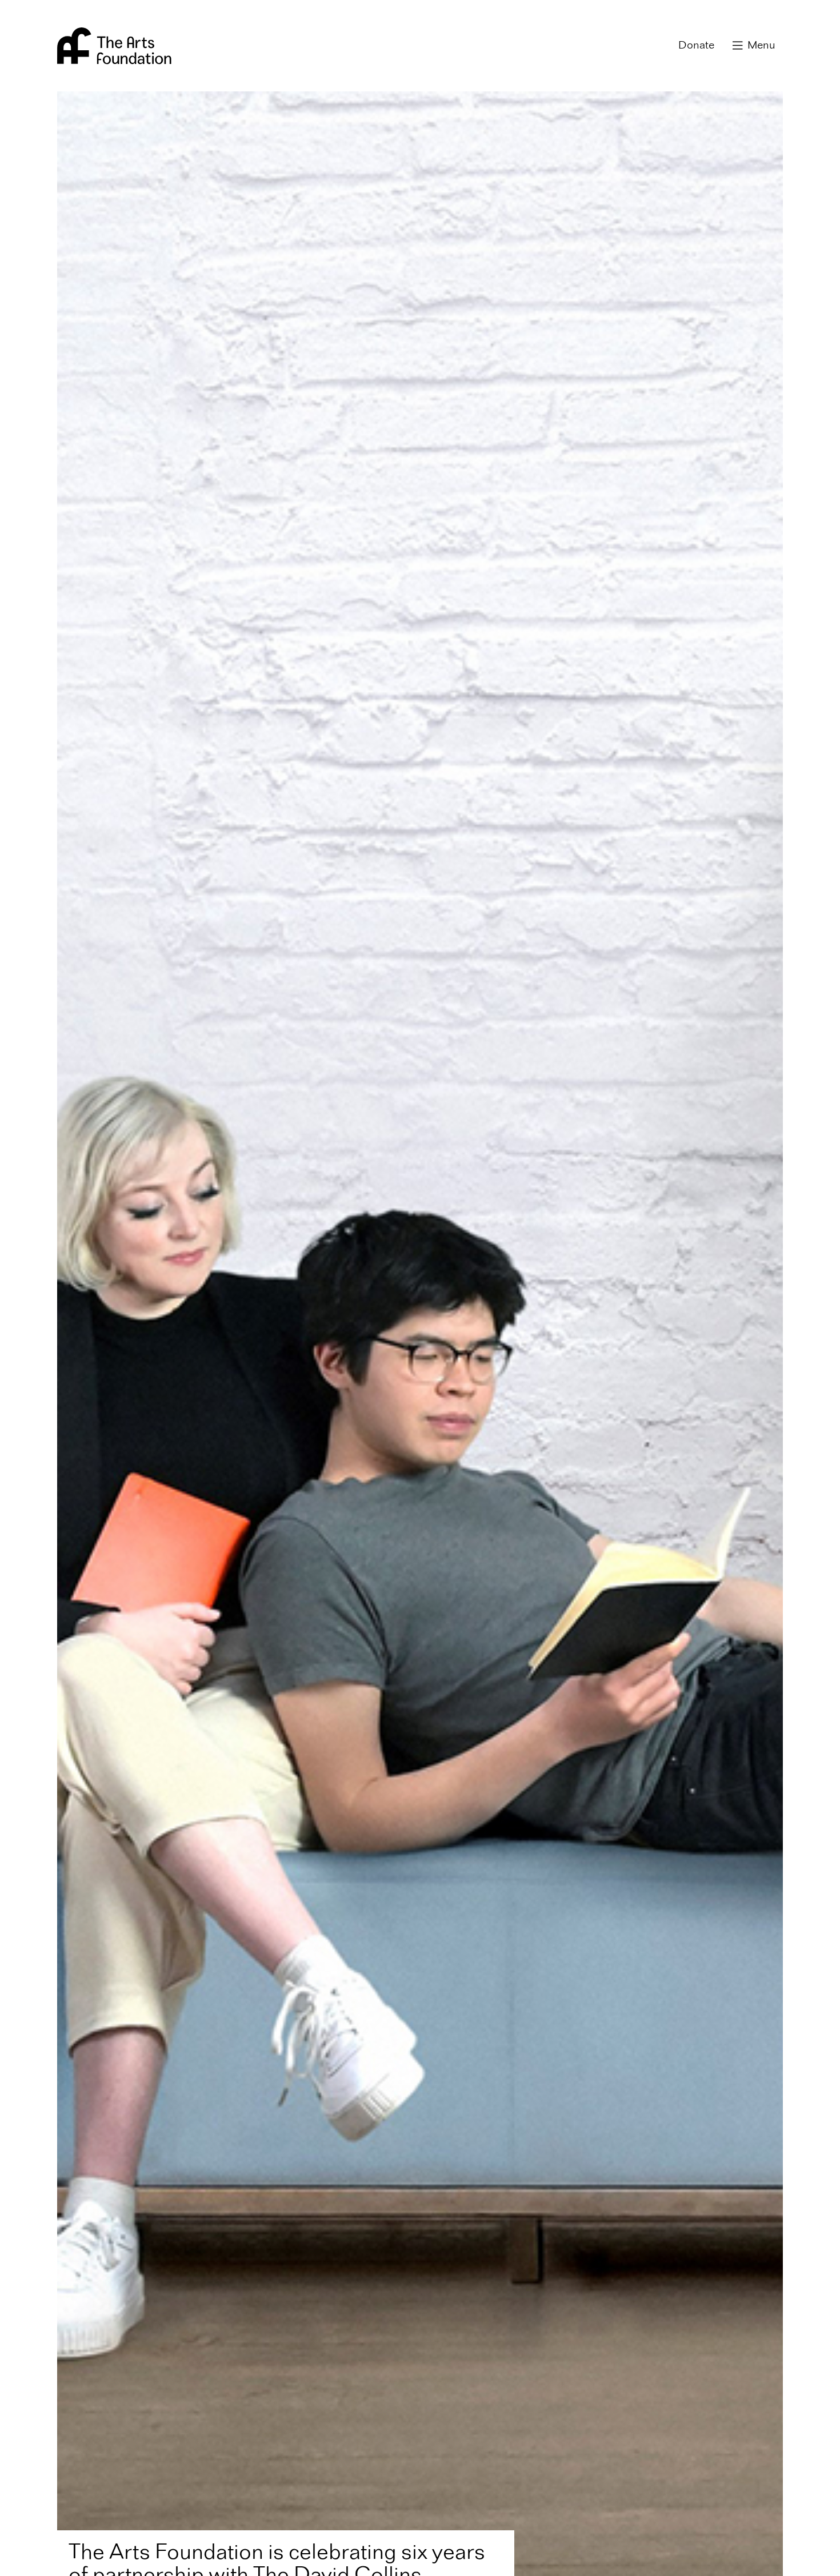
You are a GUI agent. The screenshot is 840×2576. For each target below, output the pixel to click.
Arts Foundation (114, 46)
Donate (696, 46)
